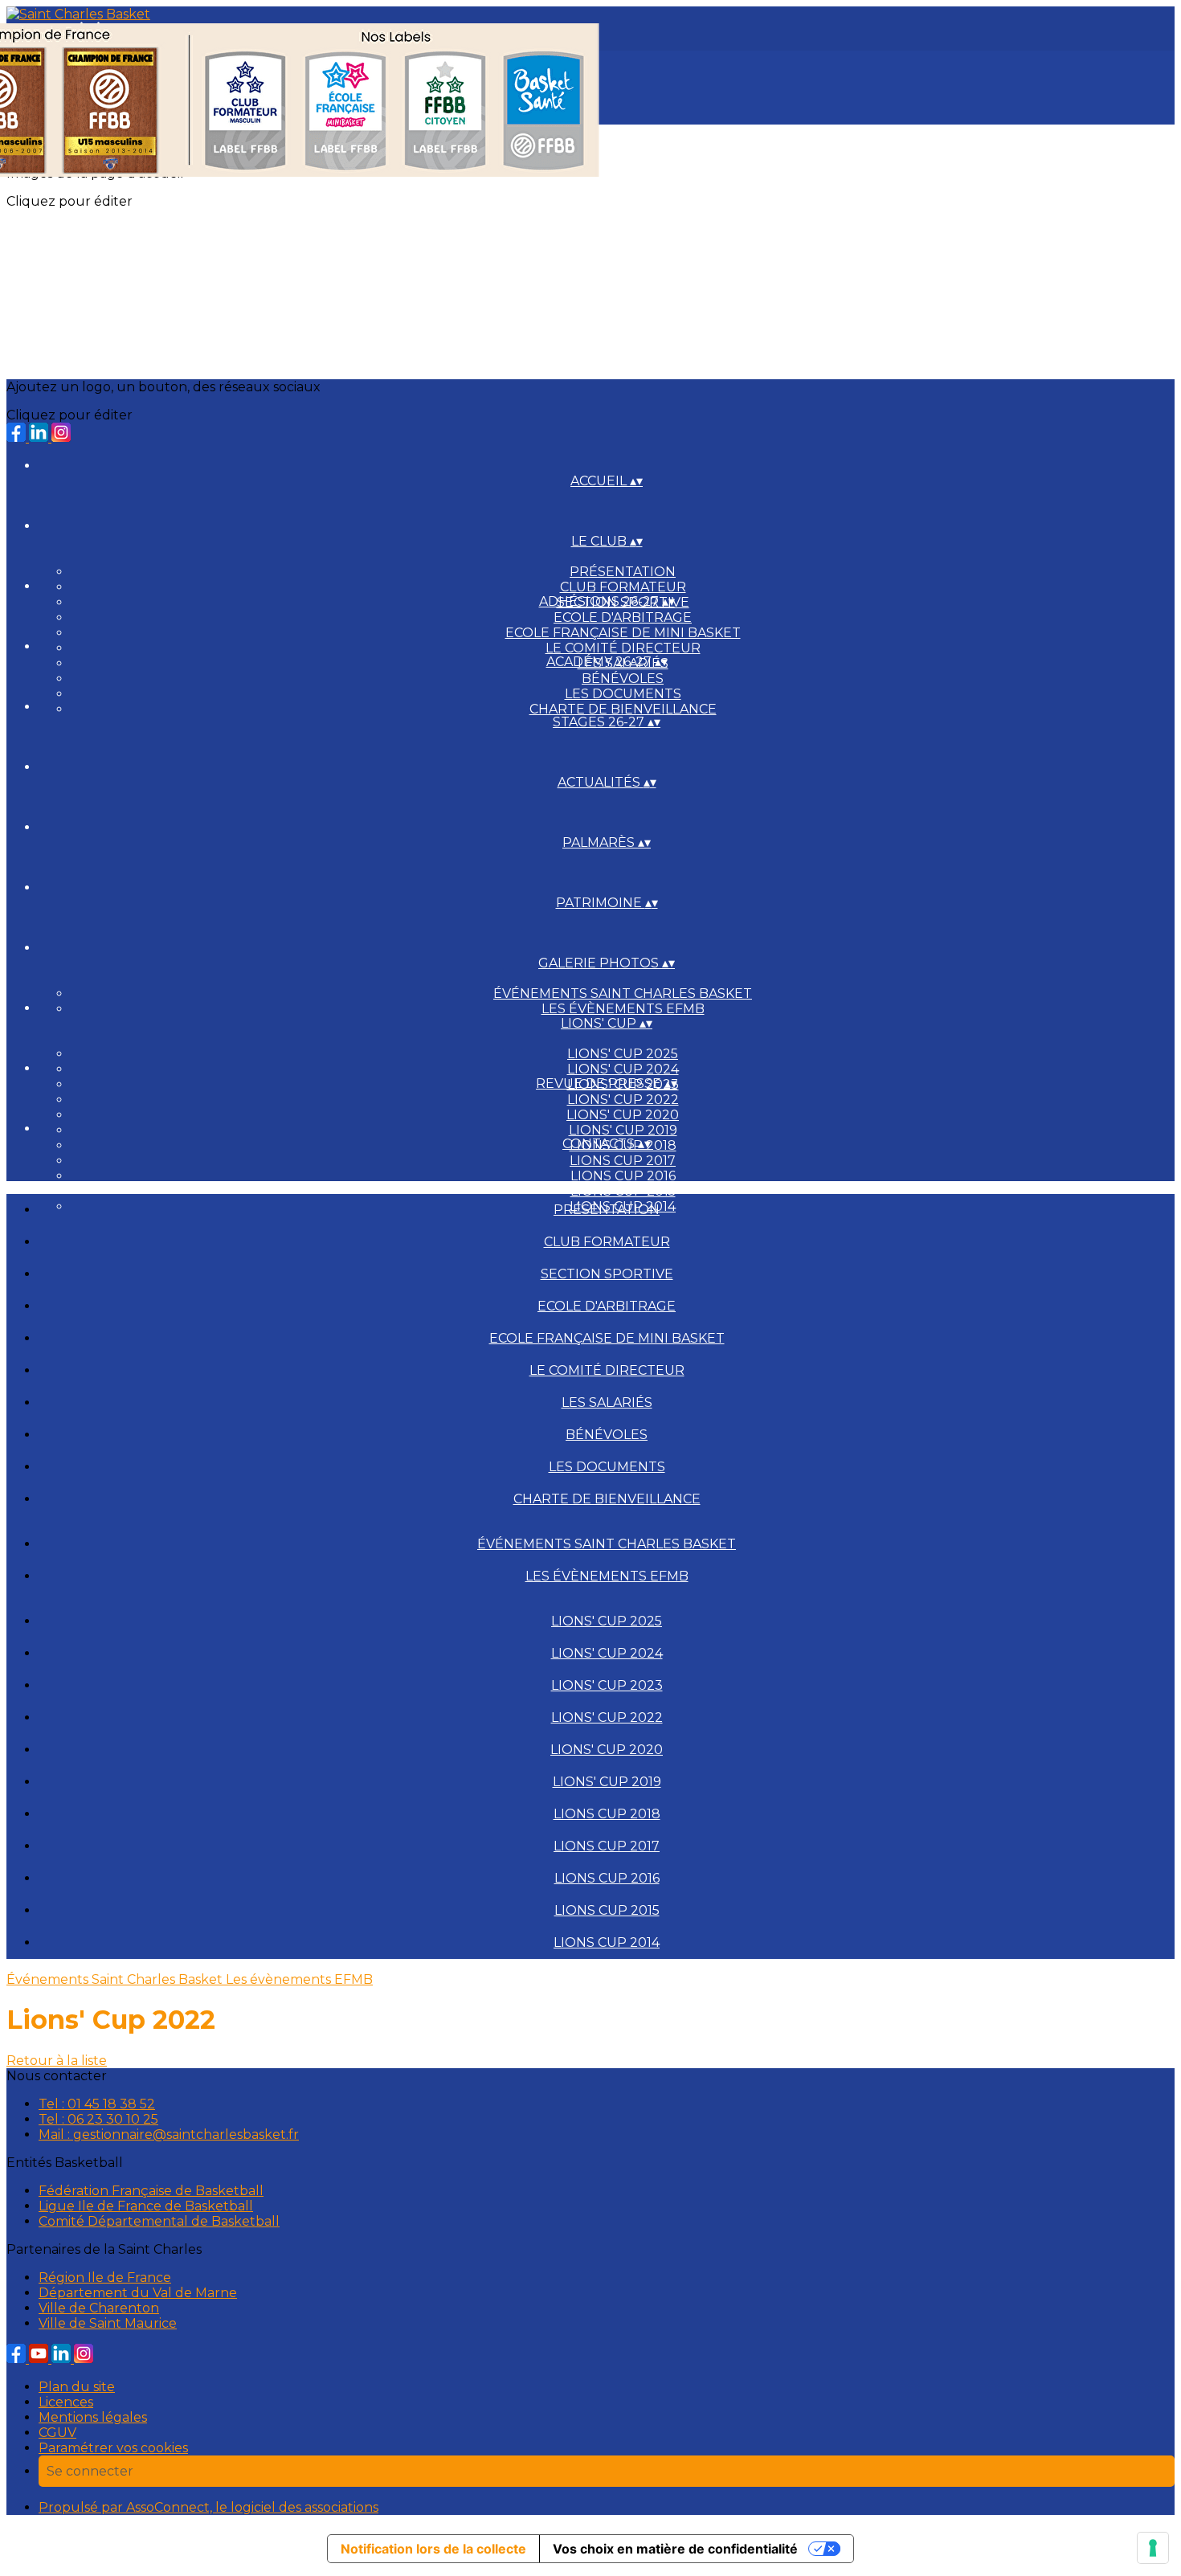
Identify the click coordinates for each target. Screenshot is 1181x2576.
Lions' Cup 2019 (623, 1130)
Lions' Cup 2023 (607, 1685)
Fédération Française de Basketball (151, 2191)
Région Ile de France (105, 2278)
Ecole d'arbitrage (623, 617)
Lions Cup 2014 (607, 1942)
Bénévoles (623, 679)
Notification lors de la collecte (433, 2549)
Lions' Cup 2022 (623, 1100)
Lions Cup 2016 (623, 1176)
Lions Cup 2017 (623, 1161)
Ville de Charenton (99, 2308)
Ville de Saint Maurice (108, 2323)
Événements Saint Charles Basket (623, 994)
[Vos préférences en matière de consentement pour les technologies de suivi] (1153, 2548)
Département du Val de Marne (138, 2293)
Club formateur (623, 587)
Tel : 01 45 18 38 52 (97, 2104)
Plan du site (77, 2387)
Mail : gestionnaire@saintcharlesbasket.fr (169, 2134)
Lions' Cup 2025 (623, 1054)
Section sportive (607, 1274)
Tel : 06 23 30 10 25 (98, 2119)
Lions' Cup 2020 (623, 1115)
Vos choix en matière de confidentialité (675, 2549)
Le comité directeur (623, 648)
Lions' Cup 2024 (623, 1069)
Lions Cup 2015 (623, 1191)
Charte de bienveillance (623, 709)
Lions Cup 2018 (607, 1814)
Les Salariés (607, 1402)
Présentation (623, 572)
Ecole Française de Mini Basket (623, 633)
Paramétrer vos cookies (113, 2448)
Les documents (623, 694)
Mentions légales (93, 2417)
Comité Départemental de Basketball (159, 2221)
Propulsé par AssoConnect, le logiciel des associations (208, 2507)
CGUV (57, 2433)
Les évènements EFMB (623, 1009)
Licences (66, 2402)
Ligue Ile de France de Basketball (146, 2206)
